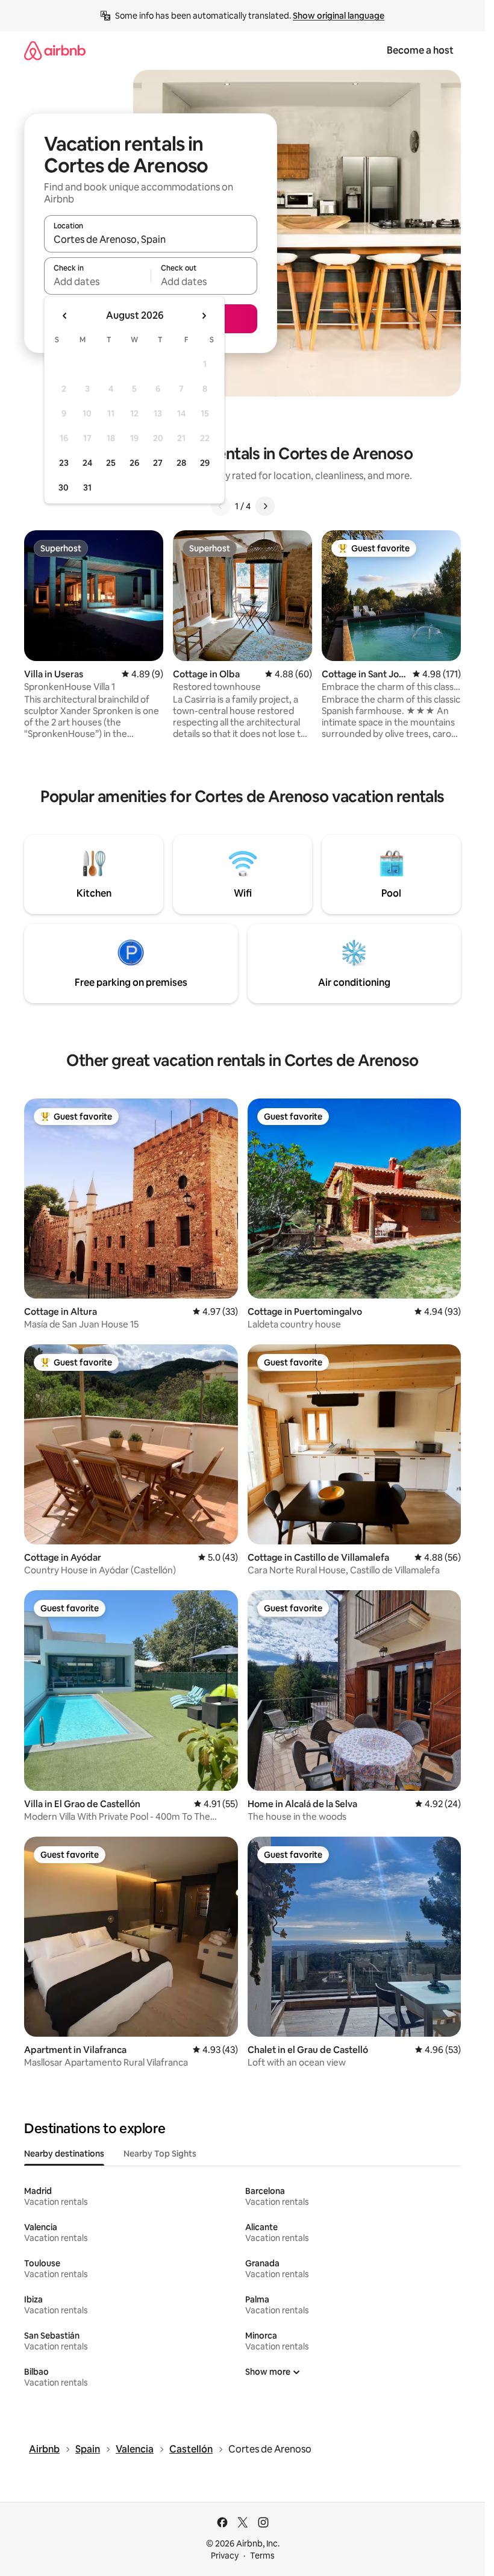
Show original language (339, 16)
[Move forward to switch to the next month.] (204, 316)
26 (134, 463)
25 (111, 463)
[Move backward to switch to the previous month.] (65, 316)
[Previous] (220, 506)
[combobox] (151, 239)
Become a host (420, 50)
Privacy (225, 2556)
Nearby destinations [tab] (64, 2154)
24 (87, 463)
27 (158, 463)
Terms (262, 2556)
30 (64, 487)
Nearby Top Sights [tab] (160, 2154)
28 (181, 463)
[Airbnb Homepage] (55, 50)
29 (205, 463)
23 (64, 463)
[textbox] (97, 281)
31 (87, 487)
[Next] (265, 506)
